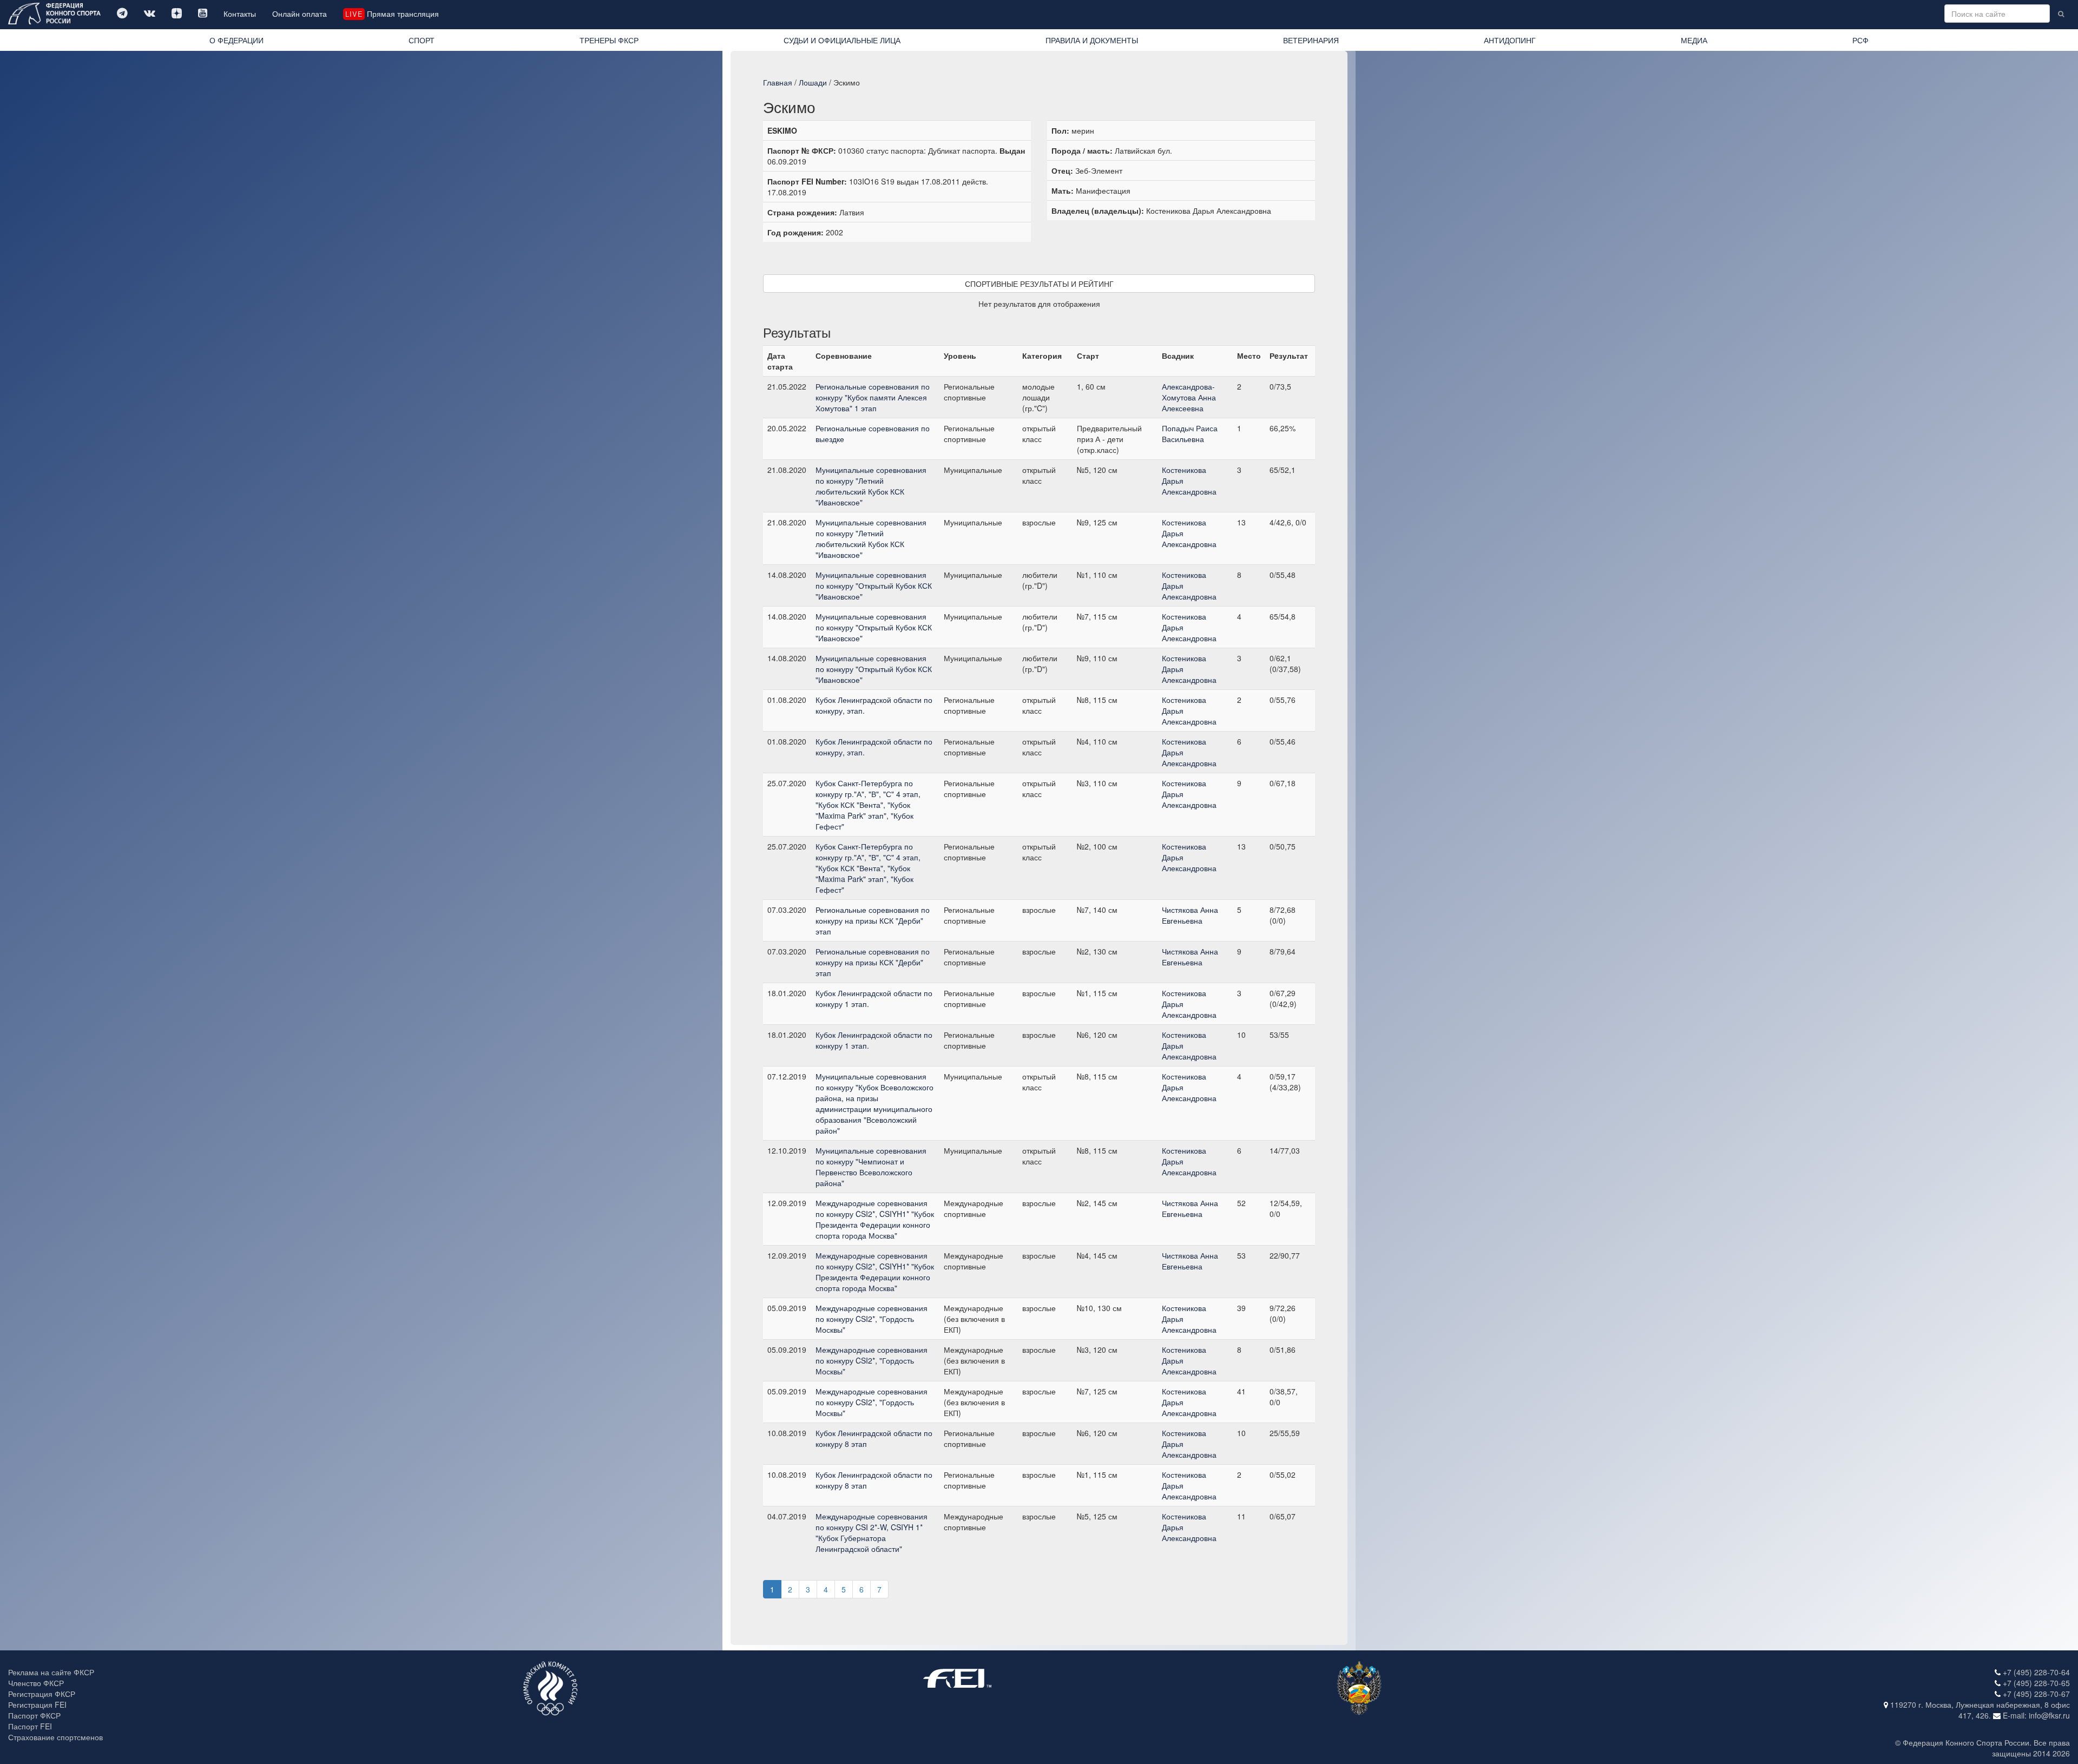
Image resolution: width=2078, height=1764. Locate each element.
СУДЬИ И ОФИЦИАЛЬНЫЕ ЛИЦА (842, 40)
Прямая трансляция (392, 14)
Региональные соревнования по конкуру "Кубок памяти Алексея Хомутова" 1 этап (873, 397)
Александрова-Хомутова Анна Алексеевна (1189, 397)
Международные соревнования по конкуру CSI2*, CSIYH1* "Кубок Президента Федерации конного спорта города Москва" (875, 1219)
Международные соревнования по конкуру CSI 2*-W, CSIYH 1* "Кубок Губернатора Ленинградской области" (872, 1532)
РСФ (1860, 40)
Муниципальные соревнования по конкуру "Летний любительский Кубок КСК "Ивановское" (871, 486)
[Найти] (2061, 14)
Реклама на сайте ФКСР (51, 1672)
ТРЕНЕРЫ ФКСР (609, 40)
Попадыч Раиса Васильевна (1190, 433)
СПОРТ (422, 40)
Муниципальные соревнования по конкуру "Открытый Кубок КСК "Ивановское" (874, 585)
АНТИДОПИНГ (1510, 40)
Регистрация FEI (37, 1704)
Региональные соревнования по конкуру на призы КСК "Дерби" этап (873, 920)
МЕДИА (1694, 40)
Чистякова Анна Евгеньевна (1190, 915)
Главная (778, 82)
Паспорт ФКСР (34, 1715)
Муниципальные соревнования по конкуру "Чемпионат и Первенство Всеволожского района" (871, 1167)
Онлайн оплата (300, 14)
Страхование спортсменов (55, 1737)
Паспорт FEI (30, 1726)
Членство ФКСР (36, 1683)
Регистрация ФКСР (42, 1694)
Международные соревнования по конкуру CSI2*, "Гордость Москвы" (872, 1319)
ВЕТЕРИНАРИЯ (1311, 40)
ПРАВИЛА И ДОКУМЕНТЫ (1092, 40)
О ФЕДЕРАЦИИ (236, 40)
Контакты (240, 14)
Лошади (813, 82)
